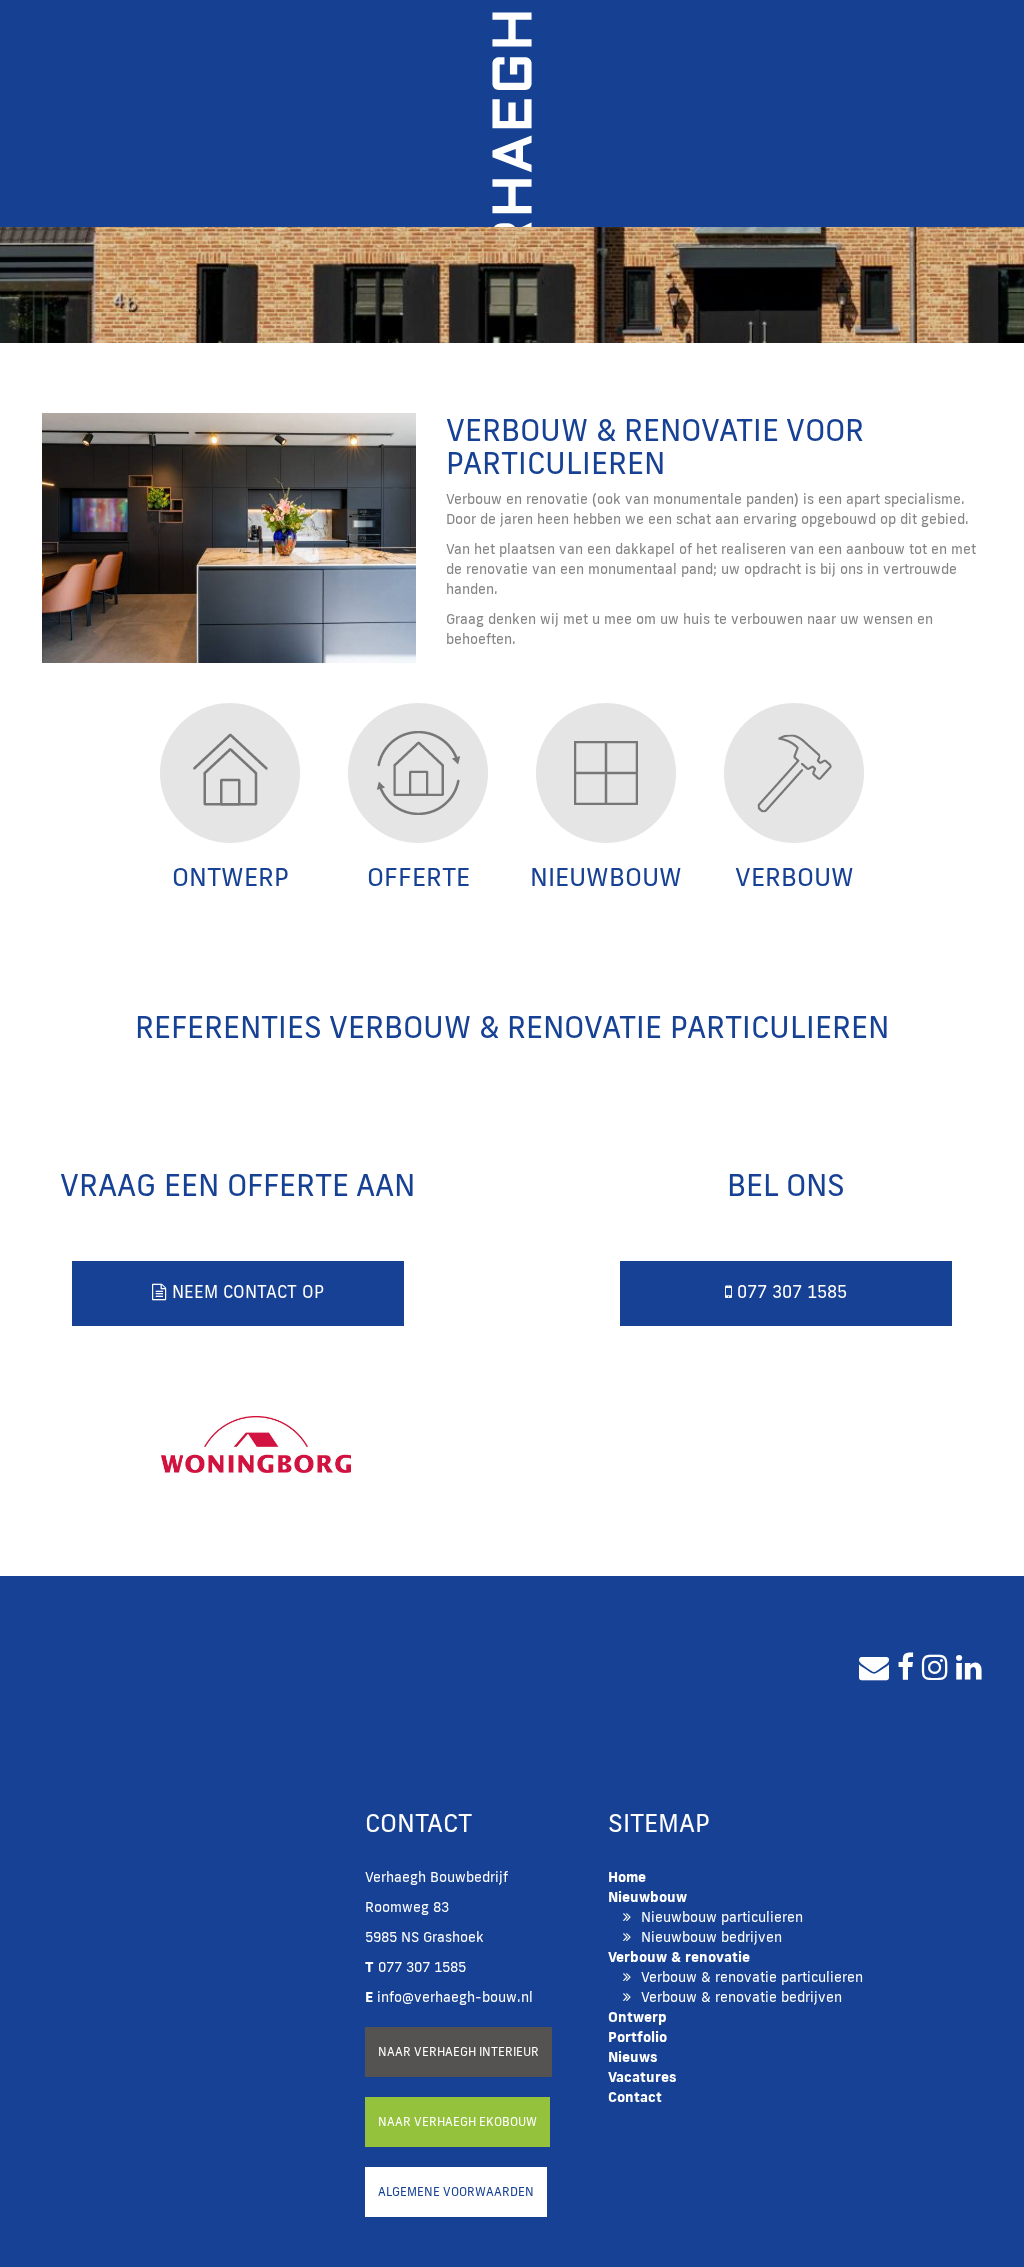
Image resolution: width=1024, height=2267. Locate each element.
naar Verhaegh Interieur (458, 2051)
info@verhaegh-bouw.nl (449, 1997)
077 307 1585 (789, 1291)
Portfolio (637, 2037)
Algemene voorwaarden (456, 2191)
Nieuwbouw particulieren (722, 1917)
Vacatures (642, 2077)
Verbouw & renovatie (679, 1957)
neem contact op (245, 1291)
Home (627, 1877)
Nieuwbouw (647, 1897)
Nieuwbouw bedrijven (711, 1937)
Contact (635, 2097)
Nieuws (633, 2057)
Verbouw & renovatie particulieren (752, 1977)
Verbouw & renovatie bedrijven (741, 1997)
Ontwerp (637, 2017)
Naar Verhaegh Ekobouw (457, 2121)
